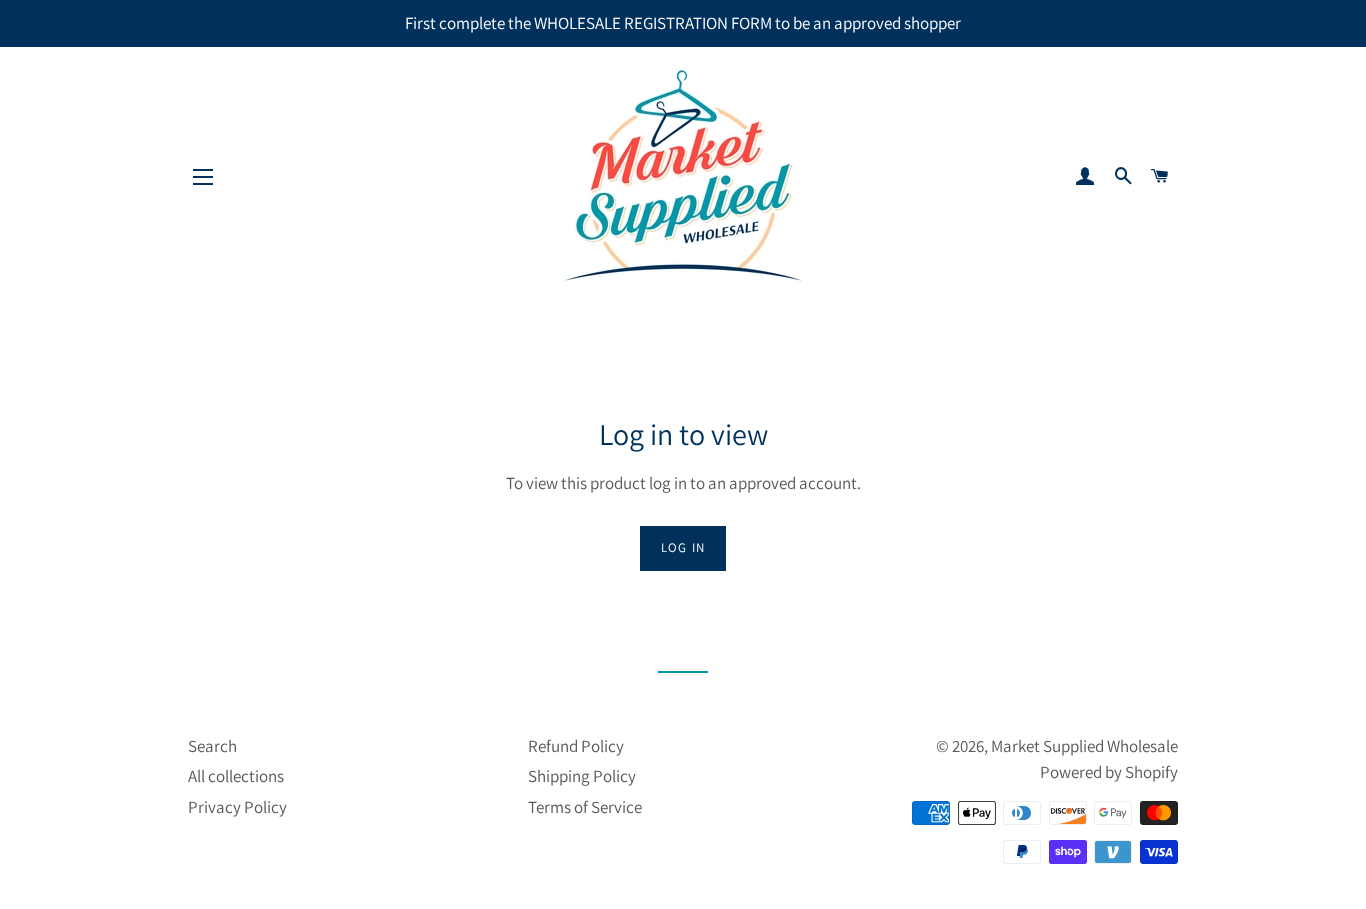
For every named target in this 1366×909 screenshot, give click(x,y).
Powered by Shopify (1109, 772)
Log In (683, 547)
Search (212, 746)
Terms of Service (585, 807)
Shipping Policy (582, 776)
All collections (236, 776)
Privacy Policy (237, 807)
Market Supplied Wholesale (1084, 746)
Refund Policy (576, 746)
